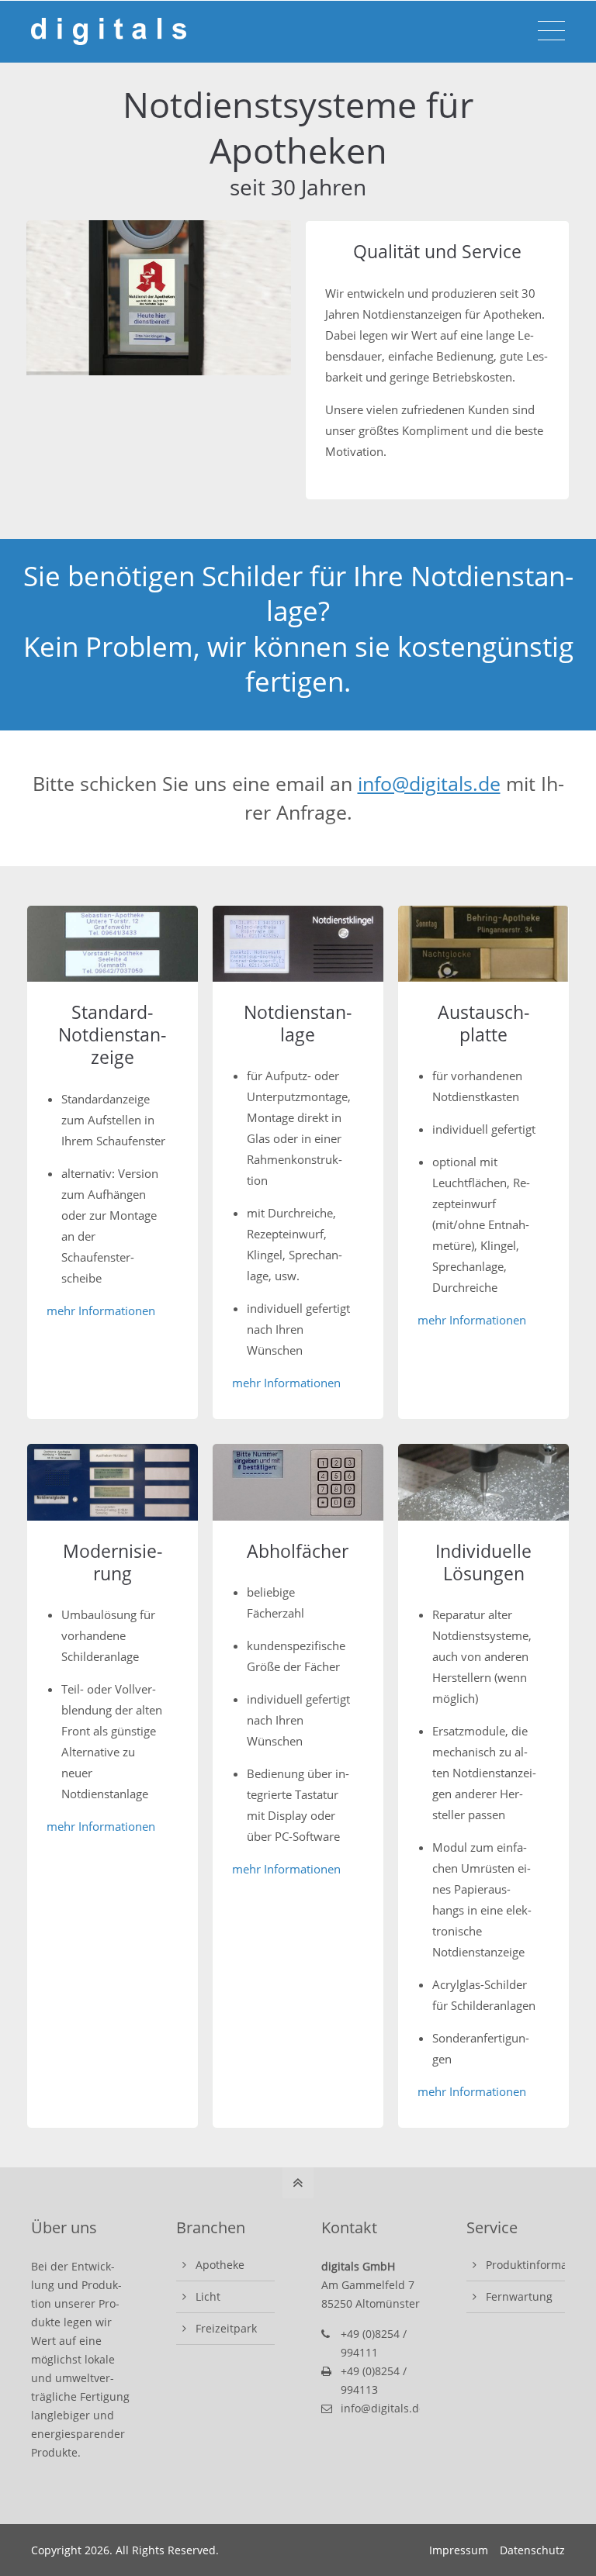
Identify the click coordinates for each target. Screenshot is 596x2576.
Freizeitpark (226, 2328)
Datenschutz (532, 2550)
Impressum (459, 2550)
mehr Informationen (101, 1310)
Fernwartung (519, 2296)
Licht (208, 2296)
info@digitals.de (429, 783)
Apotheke (220, 2265)
